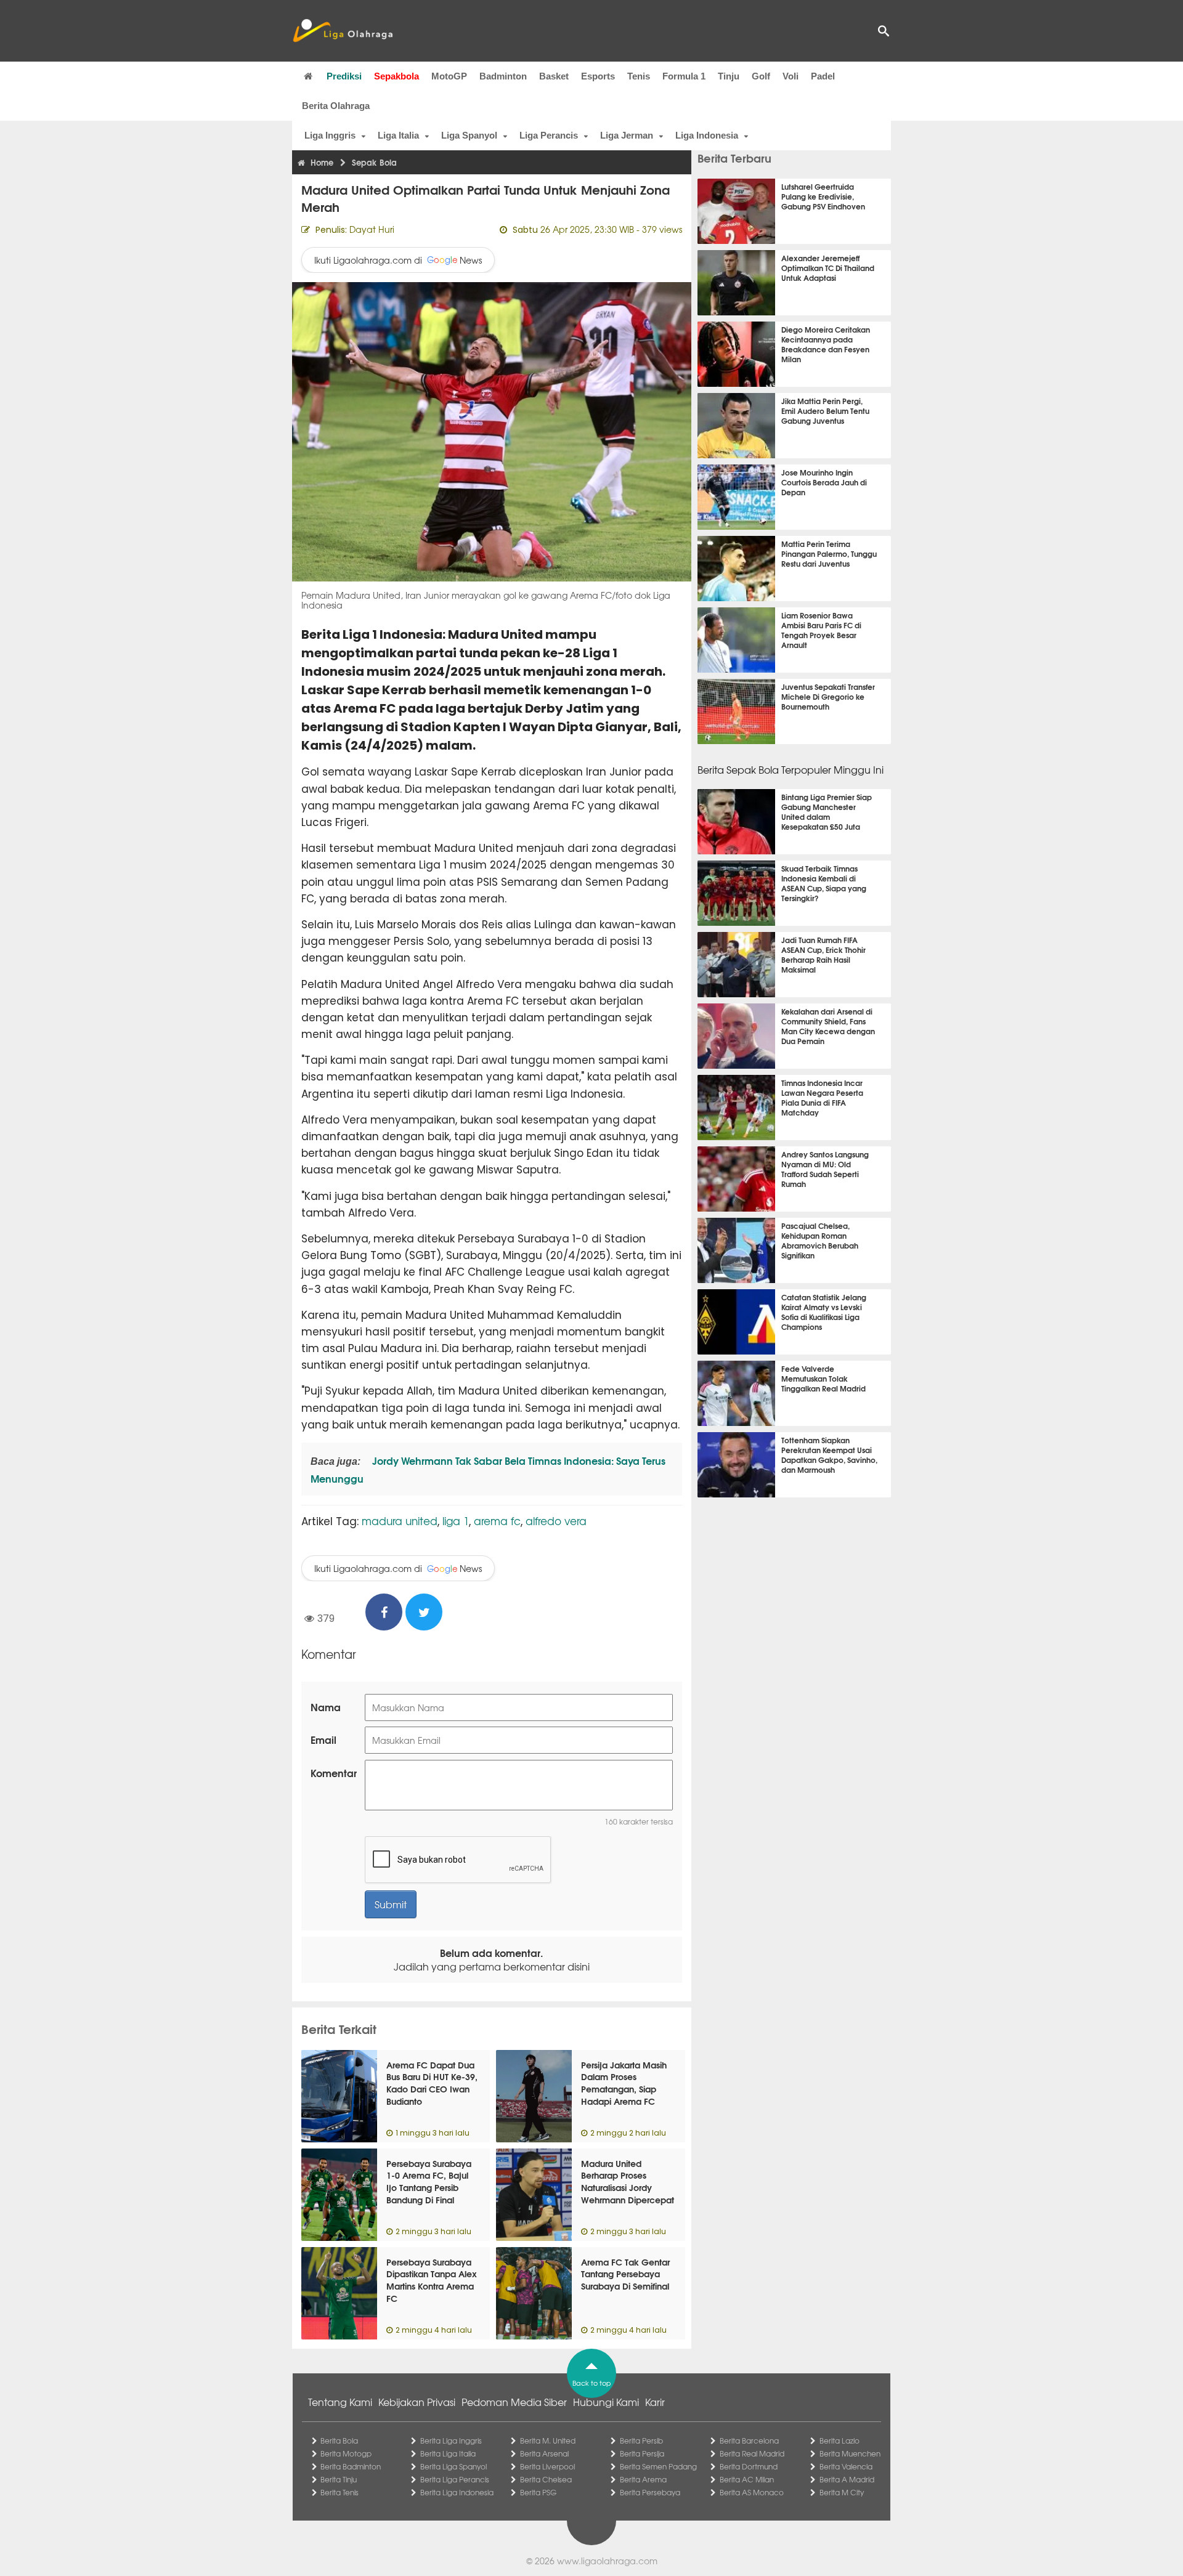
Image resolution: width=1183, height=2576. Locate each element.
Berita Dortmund (749, 2466)
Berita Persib (641, 2440)
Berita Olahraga (336, 106)
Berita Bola (339, 2440)
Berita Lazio (839, 2440)
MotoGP (449, 76)
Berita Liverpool (547, 2466)
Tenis (639, 76)
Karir (655, 2402)
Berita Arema (643, 2479)
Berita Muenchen (850, 2453)
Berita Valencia (846, 2466)
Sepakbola (396, 76)
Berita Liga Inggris (451, 2440)
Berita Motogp (346, 2453)
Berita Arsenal (544, 2453)
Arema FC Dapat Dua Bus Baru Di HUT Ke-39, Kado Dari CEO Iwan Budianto (432, 2083)
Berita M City (842, 2492)
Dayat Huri (372, 229)
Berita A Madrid (847, 2479)
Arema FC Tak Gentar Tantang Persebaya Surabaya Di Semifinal (625, 2274)
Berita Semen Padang (658, 2466)
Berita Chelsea (546, 2479)
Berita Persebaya (650, 2492)
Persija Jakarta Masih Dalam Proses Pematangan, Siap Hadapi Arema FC (624, 2083)
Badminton (503, 76)
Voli (791, 76)
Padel (823, 76)
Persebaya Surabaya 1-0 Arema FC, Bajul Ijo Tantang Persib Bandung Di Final (429, 2181)
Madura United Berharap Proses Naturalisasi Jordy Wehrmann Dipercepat (628, 2181)
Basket (554, 76)
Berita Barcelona (749, 2440)
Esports (598, 76)
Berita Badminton (351, 2466)
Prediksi (344, 76)
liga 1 (456, 1521)
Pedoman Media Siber (514, 2402)
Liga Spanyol (469, 135)
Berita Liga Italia (448, 2453)
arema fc (497, 1521)
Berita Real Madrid (752, 2453)
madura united (400, 1521)
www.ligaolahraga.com (607, 2561)
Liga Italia (398, 135)
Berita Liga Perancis (455, 2479)
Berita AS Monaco (752, 2492)
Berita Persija (642, 2453)
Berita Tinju (339, 2479)
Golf (761, 76)
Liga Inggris (330, 135)
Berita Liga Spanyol (453, 2466)
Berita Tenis (339, 2492)
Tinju (729, 76)
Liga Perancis (549, 135)
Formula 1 (684, 76)
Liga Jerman (627, 135)
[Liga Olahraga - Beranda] (343, 31)
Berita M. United (548, 2440)
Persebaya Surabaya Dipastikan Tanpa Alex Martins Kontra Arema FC (432, 2280)
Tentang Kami (340, 2402)
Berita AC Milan (747, 2479)
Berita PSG (538, 2492)
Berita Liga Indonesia (457, 2492)
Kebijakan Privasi (417, 2402)
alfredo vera (556, 1521)
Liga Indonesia (707, 135)
